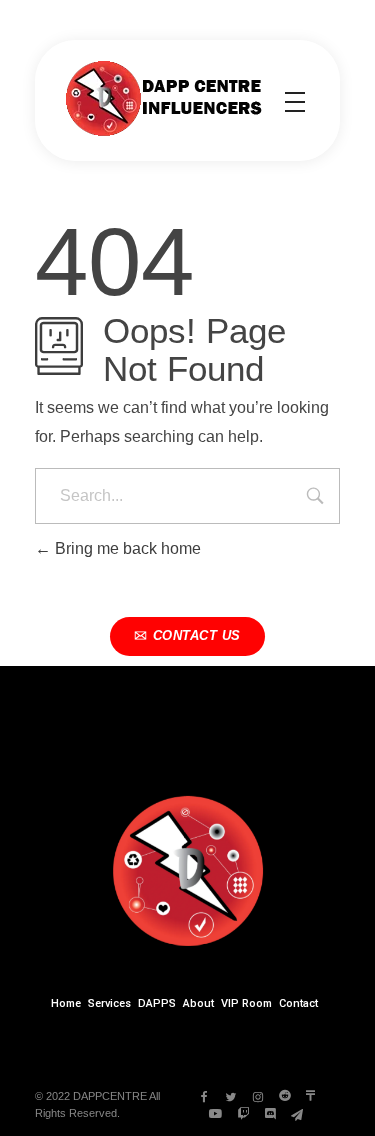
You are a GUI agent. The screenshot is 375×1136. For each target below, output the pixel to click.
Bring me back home (126, 548)
